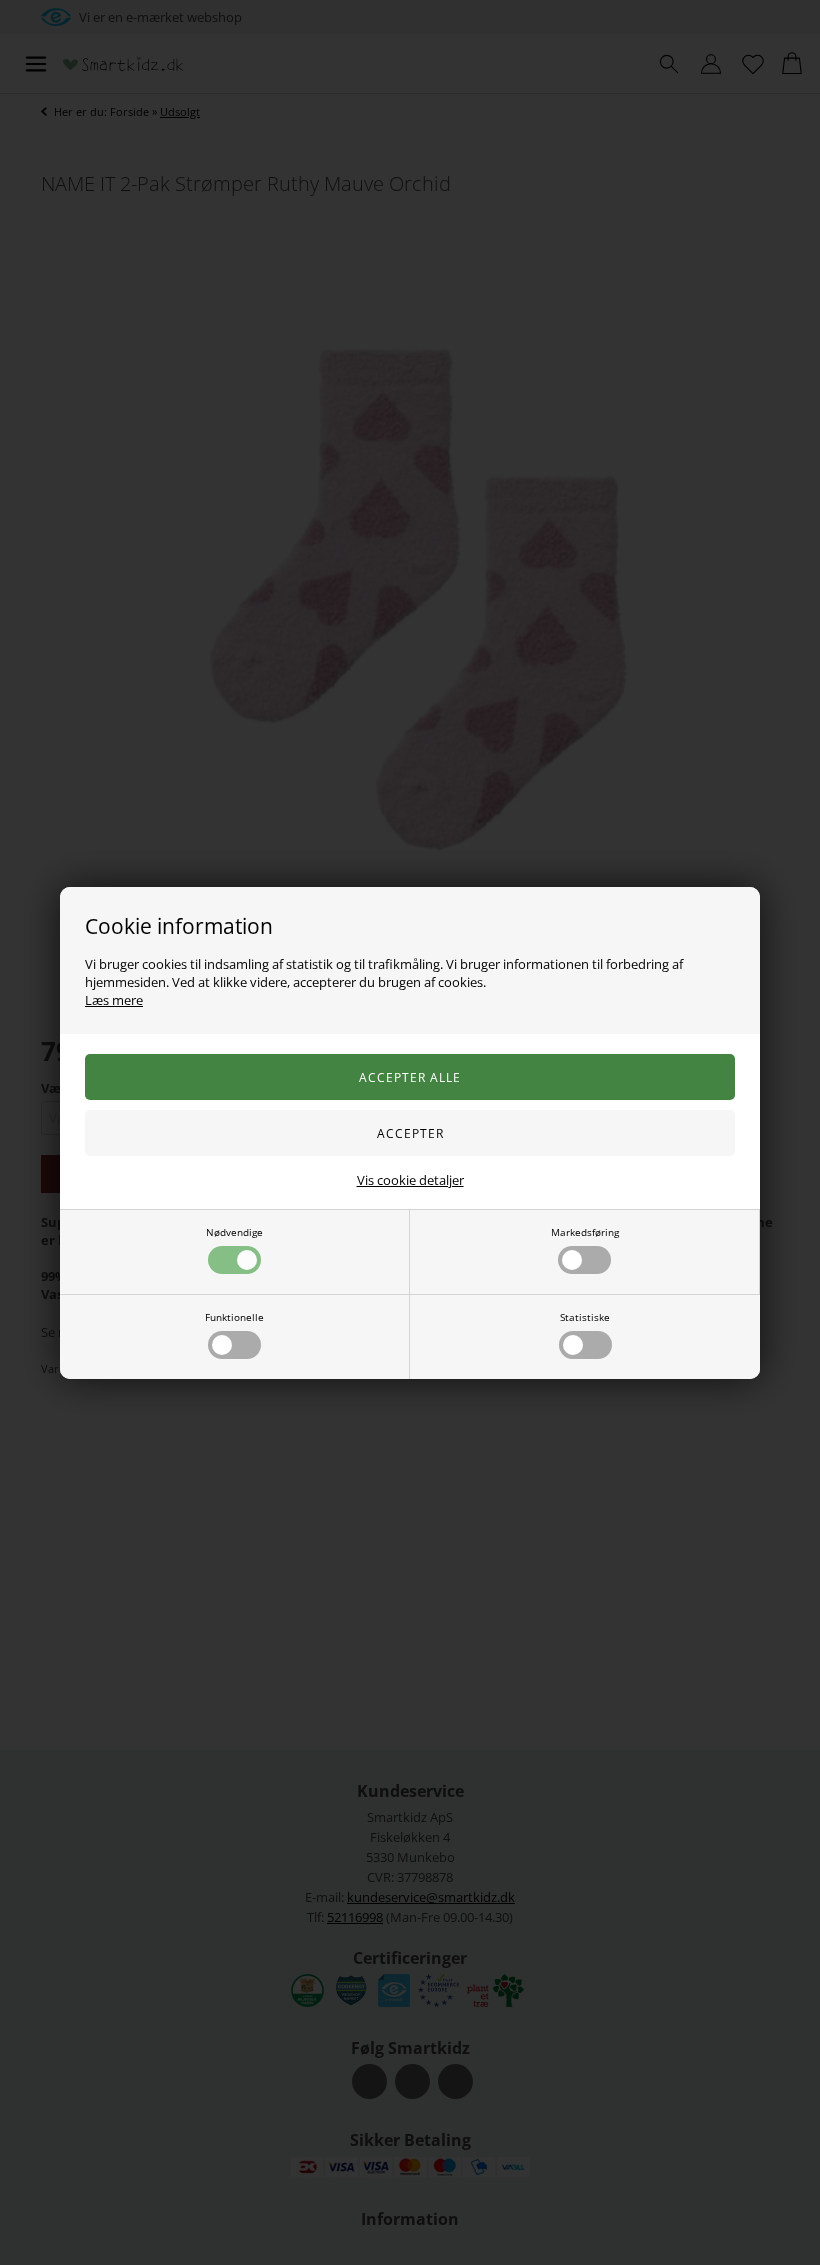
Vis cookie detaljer (410, 1180)
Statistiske (585, 1317)
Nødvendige (234, 1232)
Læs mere (114, 1000)
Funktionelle (234, 1317)
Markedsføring (585, 1232)
